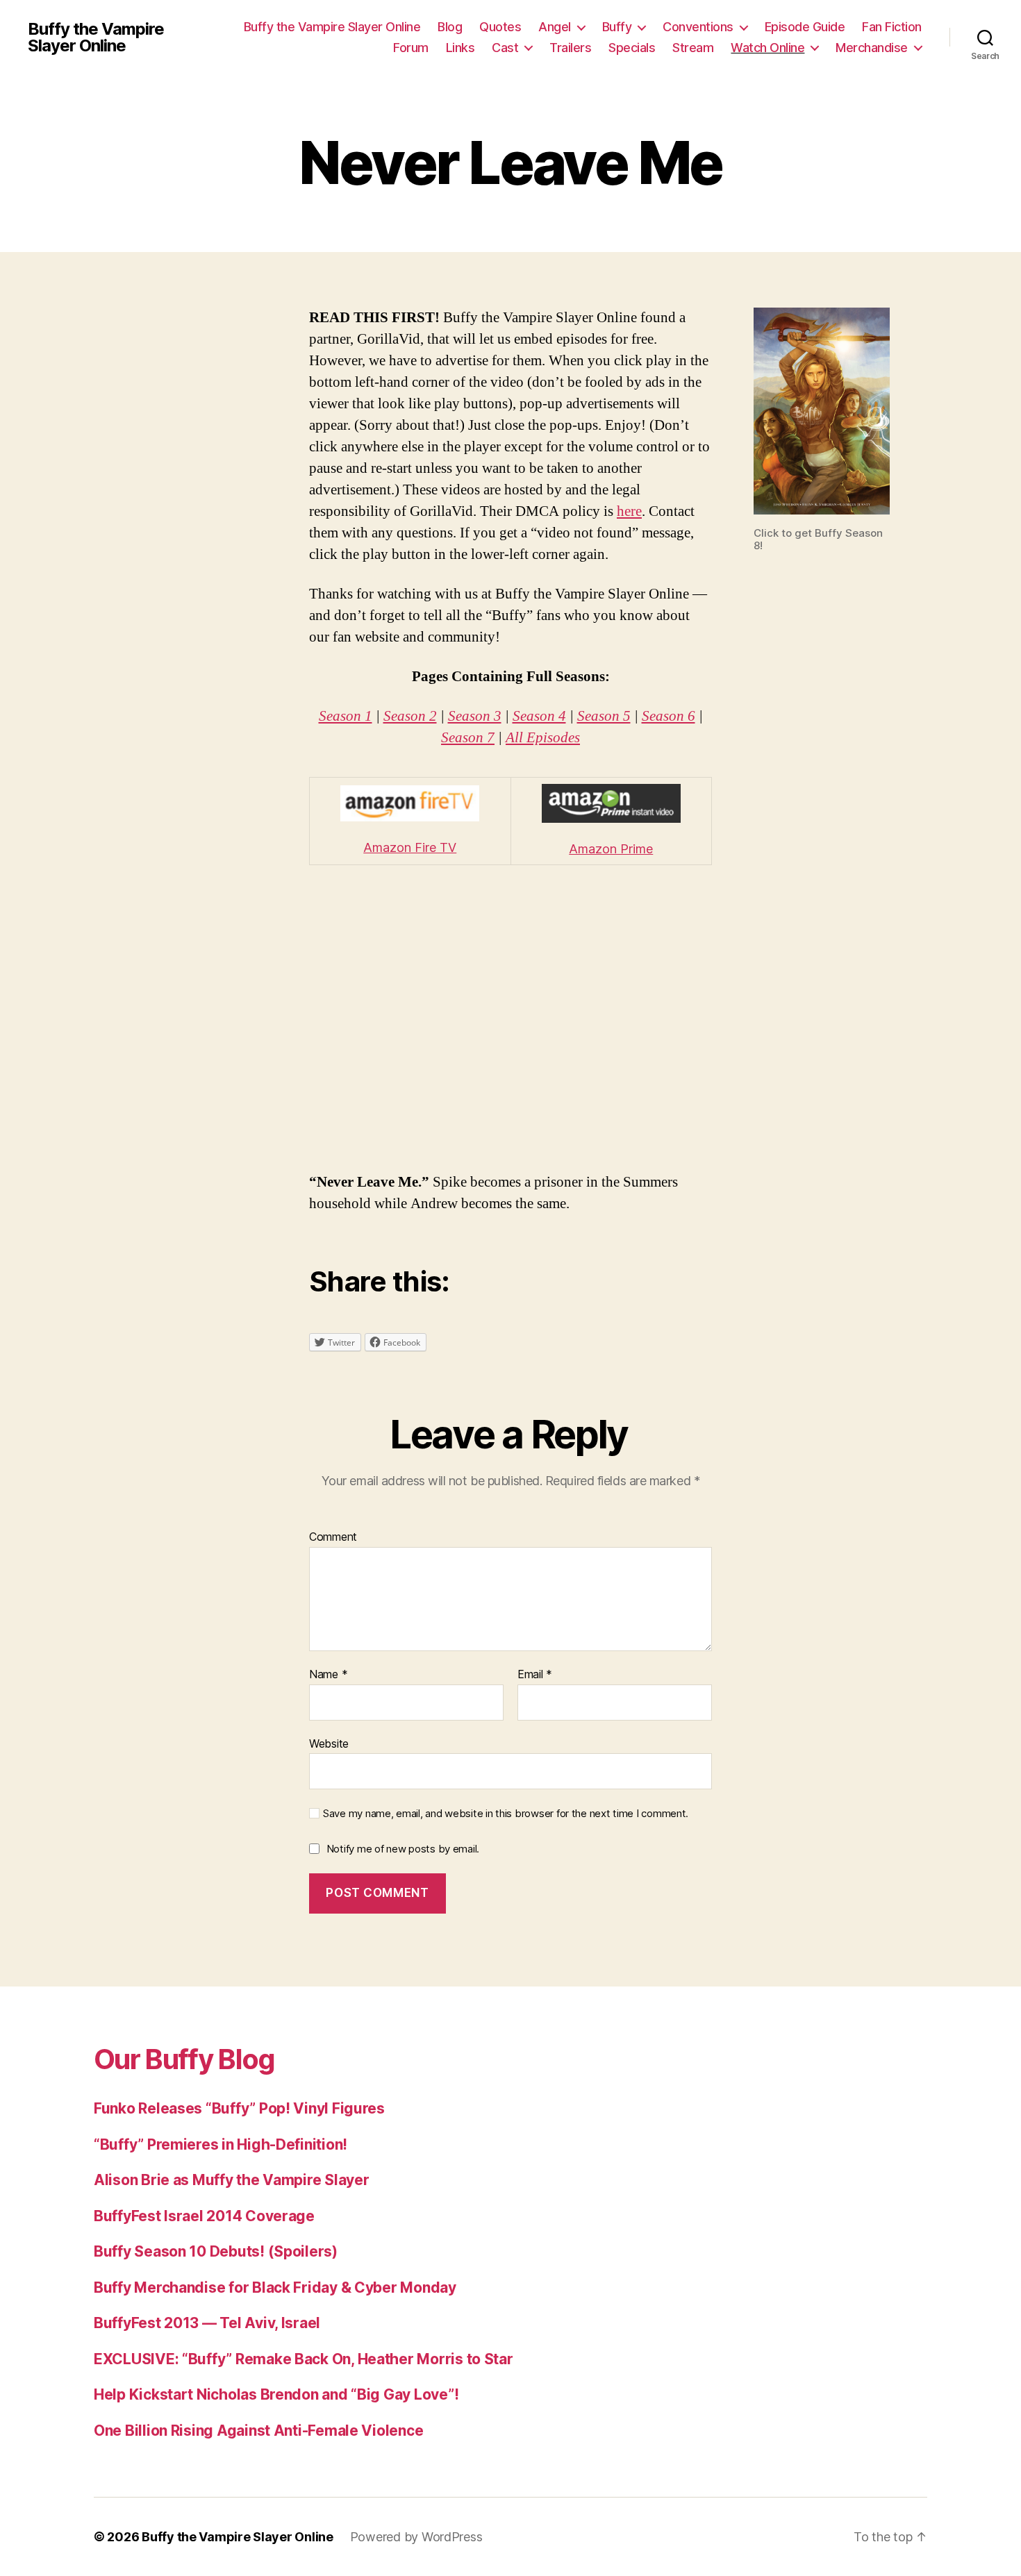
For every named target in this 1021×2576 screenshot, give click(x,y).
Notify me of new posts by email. (403, 1849)
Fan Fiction (892, 27)
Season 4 (539, 716)
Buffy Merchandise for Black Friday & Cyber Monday (275, 2288)
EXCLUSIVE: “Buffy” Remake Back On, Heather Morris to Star (304, 2359)
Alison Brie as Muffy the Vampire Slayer (231, 2180)
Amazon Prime (611, 849)
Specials (632, 48)
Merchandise (872, 48)
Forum (411, 48)
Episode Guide (805, 27)
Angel (555, 27)
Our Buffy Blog (184, 2059)
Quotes (500, 27)
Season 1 (346, 716)
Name (328, 1675)
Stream (693, 48)
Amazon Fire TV (410, 847)
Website (329, 1743)
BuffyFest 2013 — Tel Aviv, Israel (207, 2323)
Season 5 (604, 716)
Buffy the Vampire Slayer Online (96, 37)
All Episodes (543, 738)
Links (460, 48)
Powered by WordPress (416, 2537)
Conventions (698, 27)
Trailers (570, 48)
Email (535, 1675)
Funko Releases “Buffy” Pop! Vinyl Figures (239, 2108)
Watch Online (767, 48)
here (629, 511)
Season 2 (410, 716)
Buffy (617, 27)
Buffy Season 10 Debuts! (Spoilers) (216, 2251)
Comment (333, 1537)
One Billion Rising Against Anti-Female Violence (258, 2431)
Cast (505, 48)
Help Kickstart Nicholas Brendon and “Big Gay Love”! (276, 2394)
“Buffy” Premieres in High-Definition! (221, 2144)
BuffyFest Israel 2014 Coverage (204, 2216)
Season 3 (475, 716)
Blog (450, 27)
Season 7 (468, 738)
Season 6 (669, 716)
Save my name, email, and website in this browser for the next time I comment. (506, 1814)
